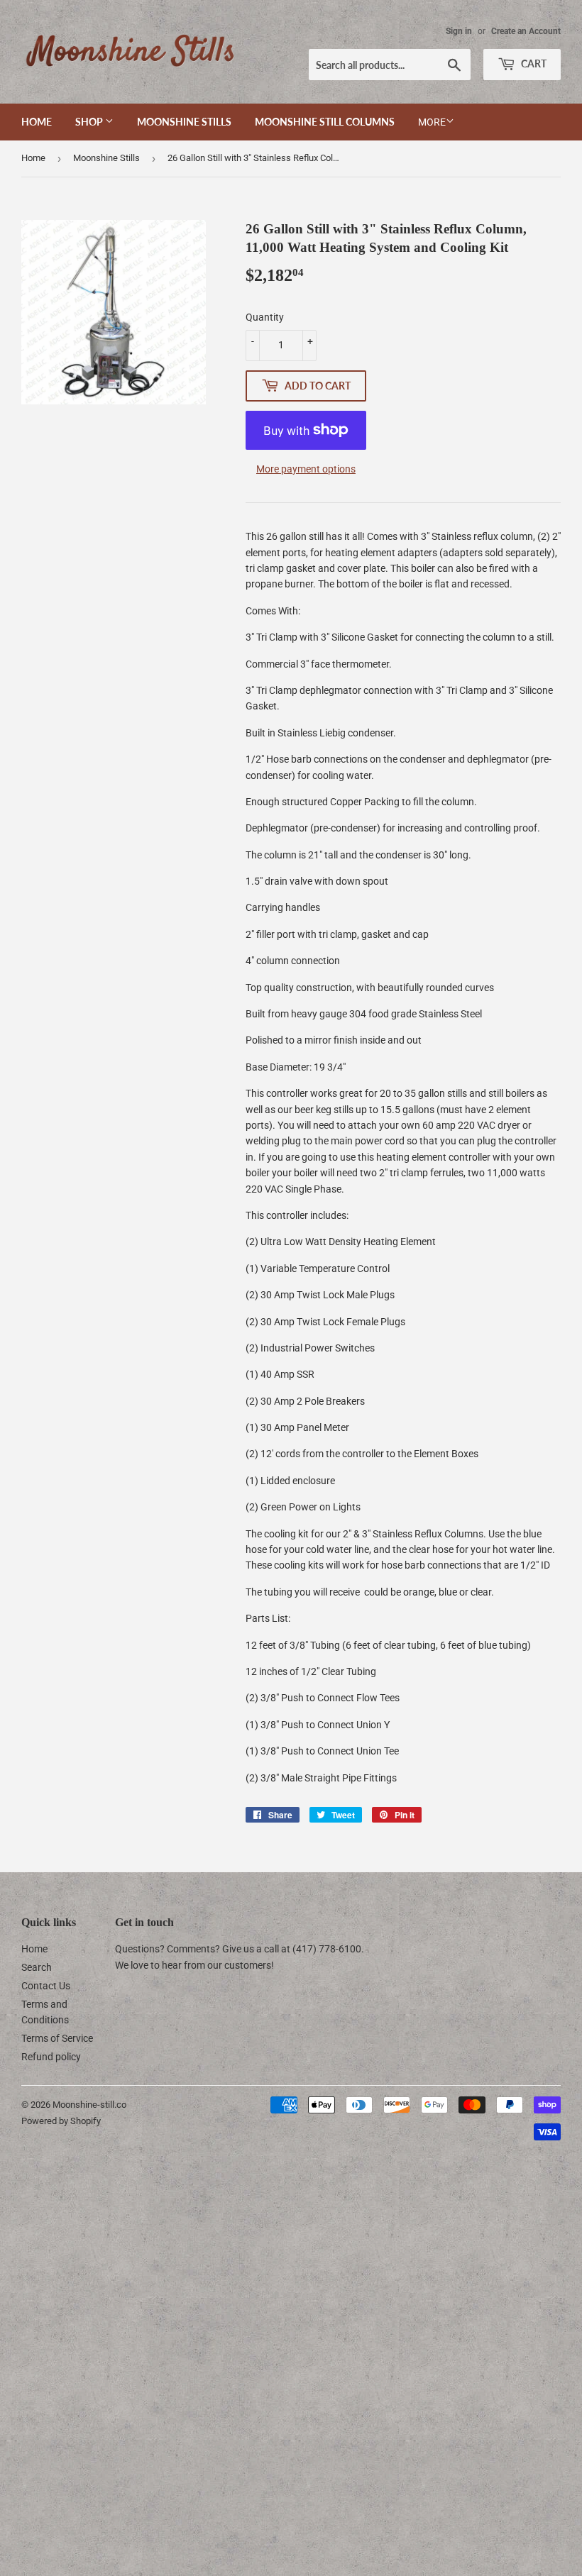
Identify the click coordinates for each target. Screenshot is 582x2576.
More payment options (306, 469)
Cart (533, 63)
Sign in (459, 31)
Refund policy (51, 2057)
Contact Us (46, 1986)
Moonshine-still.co (89, 2105)
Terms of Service (57, 2038)
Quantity (265, 317)
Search (37, 1967)
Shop (90, 122)
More (432, 122)
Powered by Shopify (61, 2121)
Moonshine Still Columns (325, 122)
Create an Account (526, 31)
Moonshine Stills (184, 122)
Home (37, 122)
